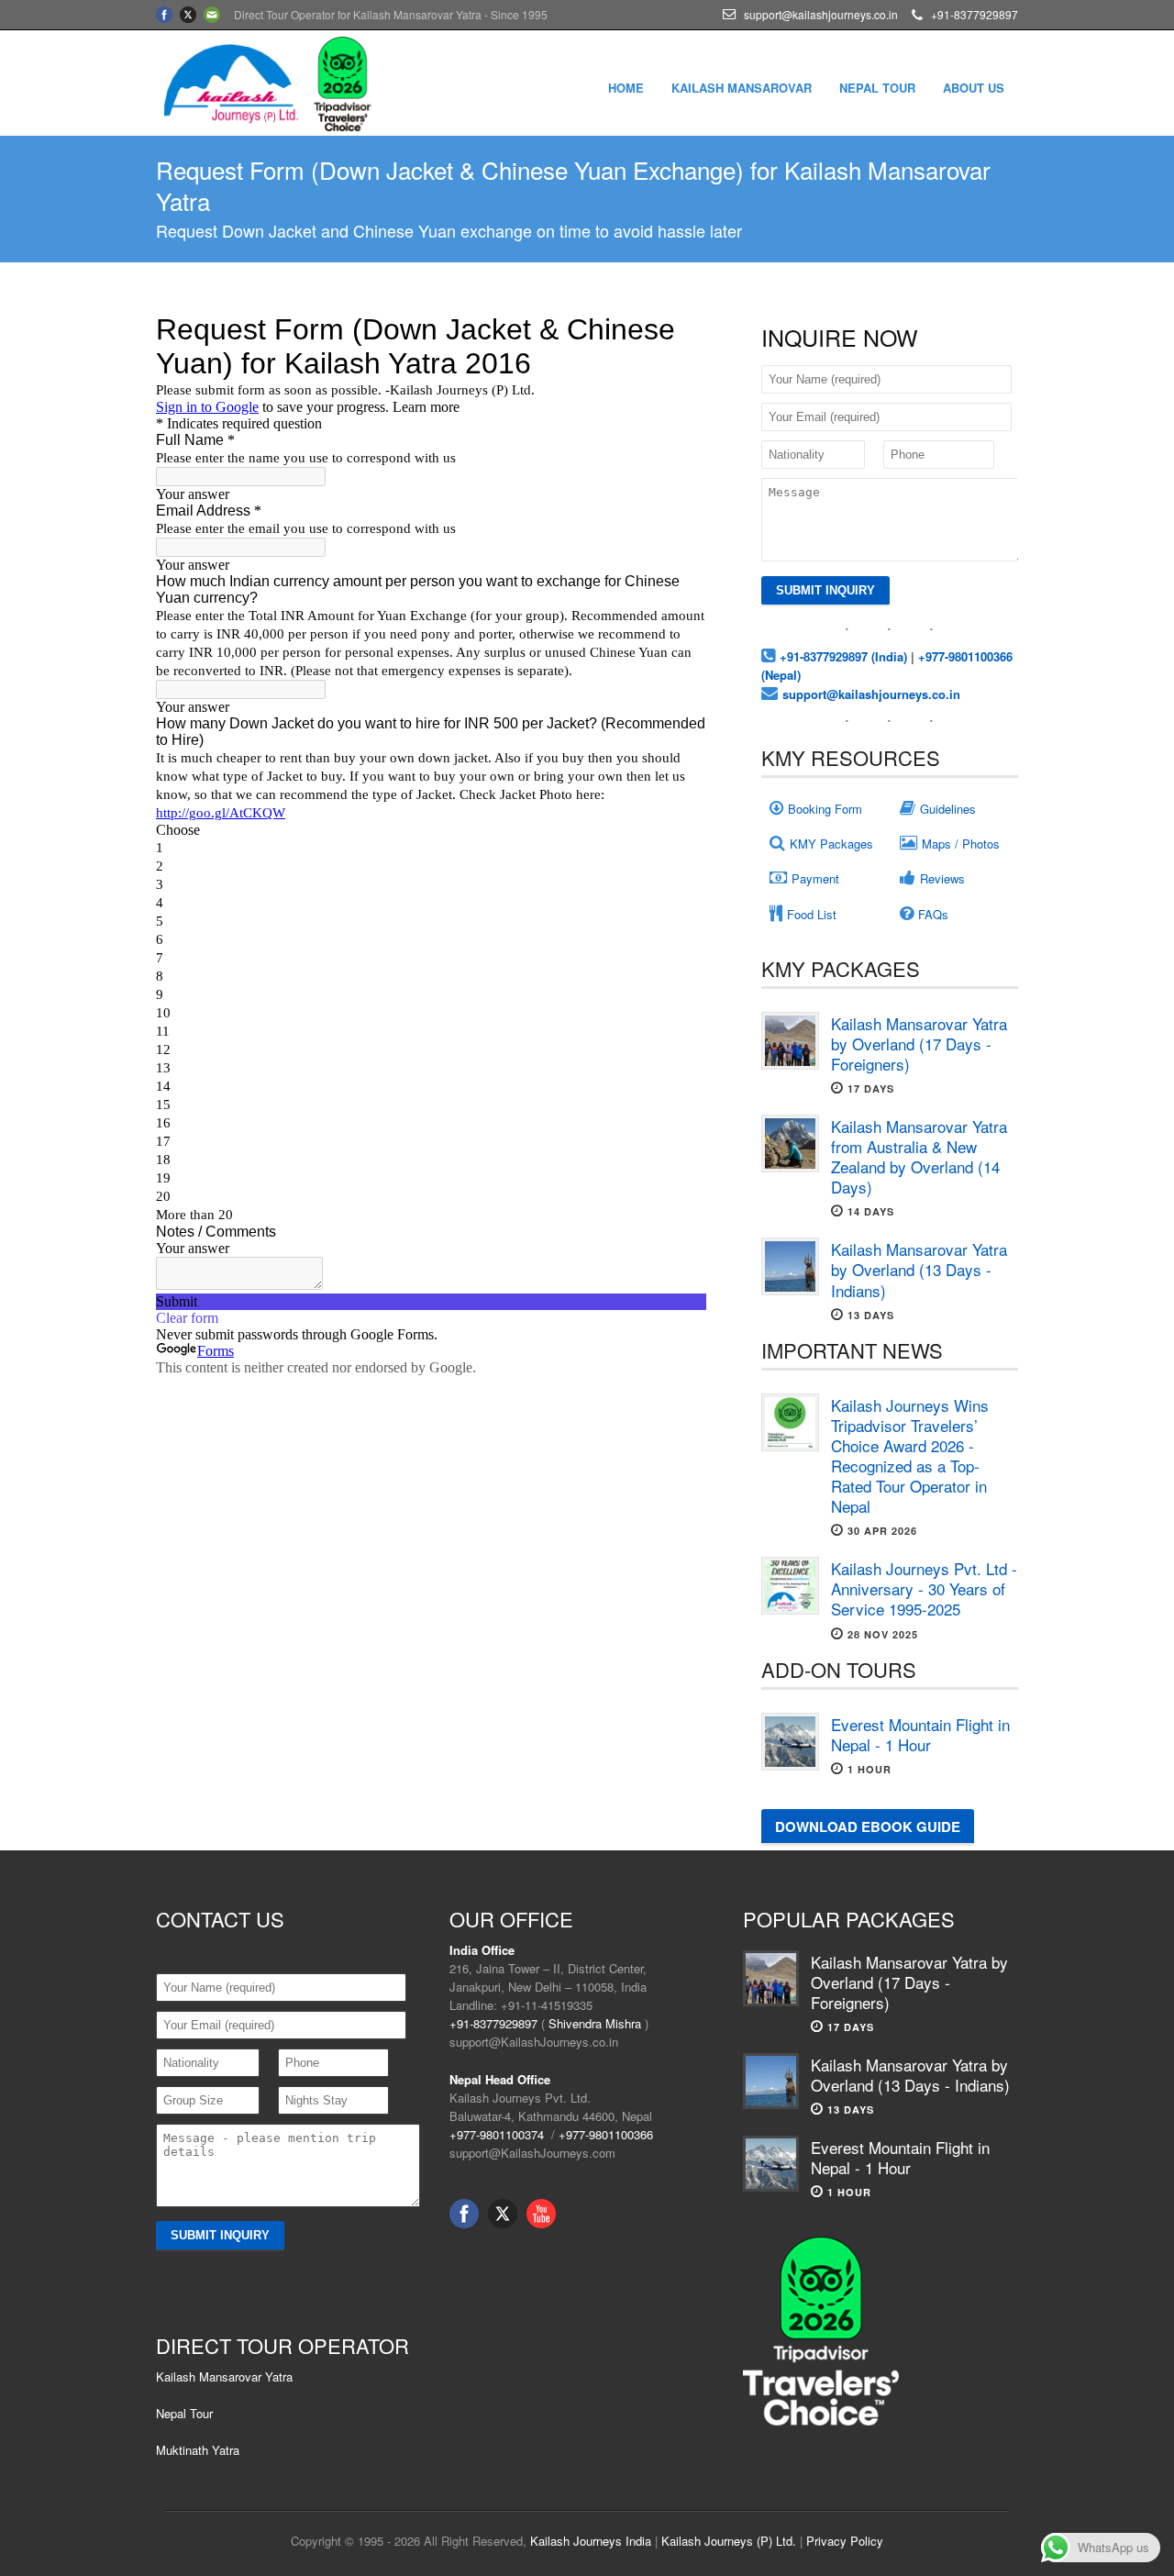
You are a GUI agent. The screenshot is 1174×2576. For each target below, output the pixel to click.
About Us (974, 88)
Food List (812, 914)
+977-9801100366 (606, 2134)
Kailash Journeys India (591, 2541)
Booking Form (825, 809)
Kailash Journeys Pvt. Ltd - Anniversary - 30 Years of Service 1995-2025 (924, 1588)
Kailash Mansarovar (742, 88)
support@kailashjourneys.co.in (871, 694)
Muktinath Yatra (198, 2450)
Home (626, 88)
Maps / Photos (961, 844)
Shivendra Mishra (595, 2023)
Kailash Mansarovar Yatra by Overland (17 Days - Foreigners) (919, 1044)
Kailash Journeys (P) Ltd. (729, 2541)
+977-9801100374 (497, 2134)
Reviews (942, 878)
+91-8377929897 (493, 2023)
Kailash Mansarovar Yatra (224, 2376)
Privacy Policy (845, 2541)
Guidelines (948, 809)
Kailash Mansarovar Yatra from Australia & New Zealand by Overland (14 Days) (919, 1156)
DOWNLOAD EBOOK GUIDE (868, 1827)
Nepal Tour (877, 88)
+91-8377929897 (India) (843, 656)
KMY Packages (831, 844)
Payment (815, 878)
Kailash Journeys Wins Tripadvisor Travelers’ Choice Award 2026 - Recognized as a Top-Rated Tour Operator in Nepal (910, 1455)
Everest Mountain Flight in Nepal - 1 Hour (920, 1734)
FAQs (933, 914)
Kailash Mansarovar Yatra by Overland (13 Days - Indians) (919, 1269)
